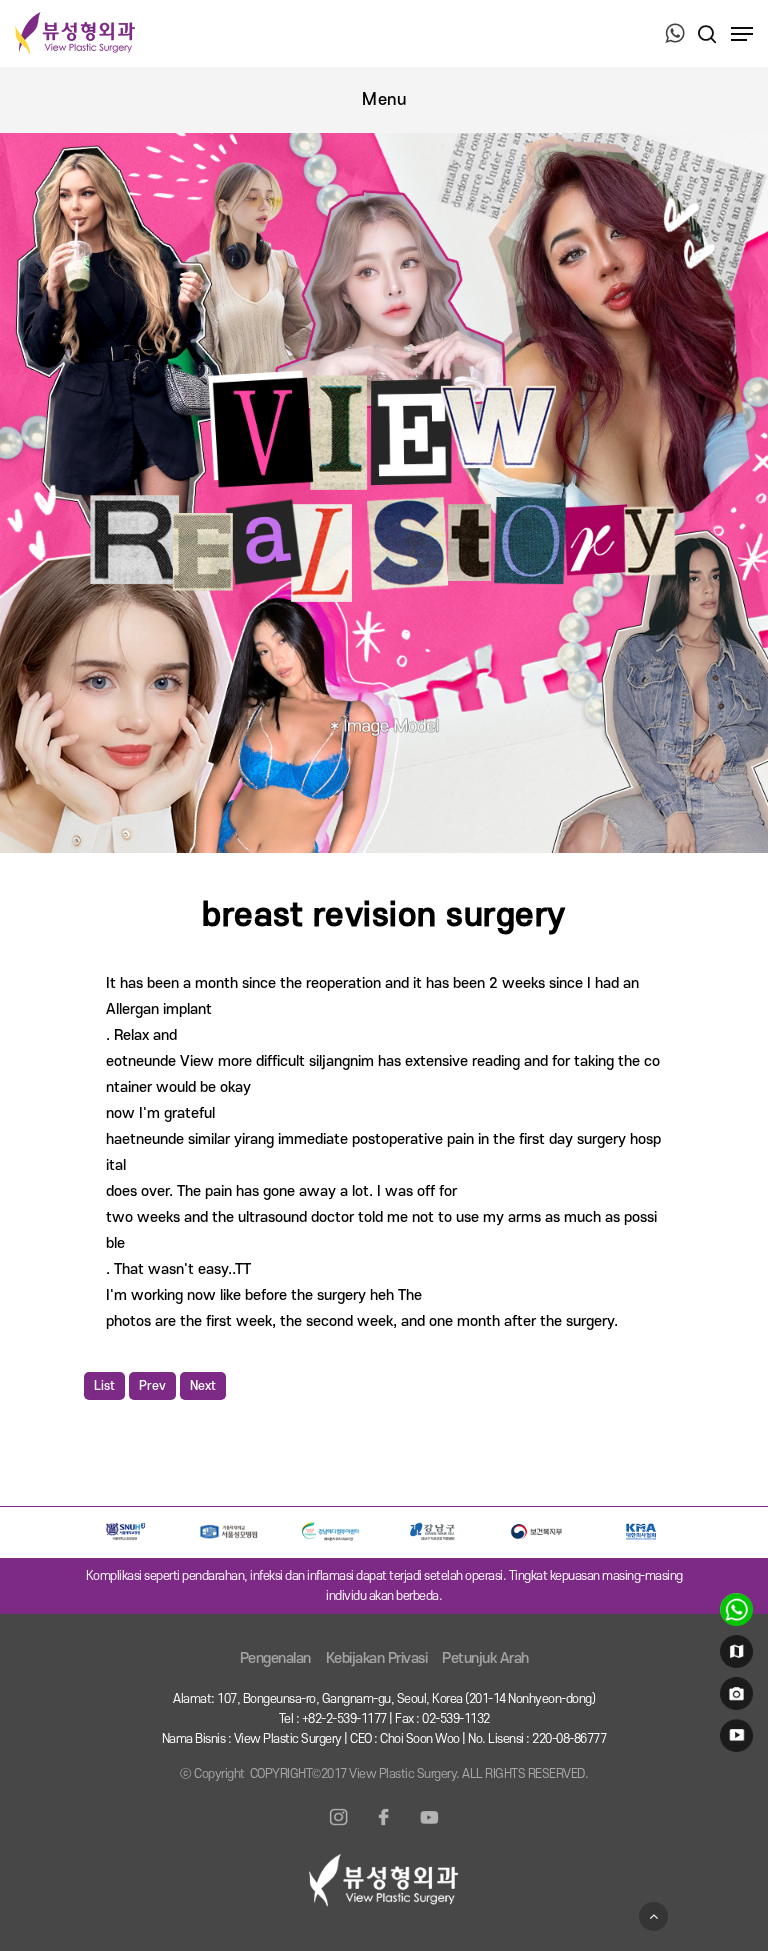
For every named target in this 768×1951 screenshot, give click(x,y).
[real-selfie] (733, 1698)
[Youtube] (429, 1829)
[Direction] (733, 1656)
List (104, 1386)
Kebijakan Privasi (377, 1658)
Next (203, 1386)
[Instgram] (339, 1829)
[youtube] (733, 1740)
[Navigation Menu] (742, 34)
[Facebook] (384, 1829)
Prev (152, 1386)
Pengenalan (275, 1658)
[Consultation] (733, 1614)
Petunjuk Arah (485, 1658)
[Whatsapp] (675, 35)
